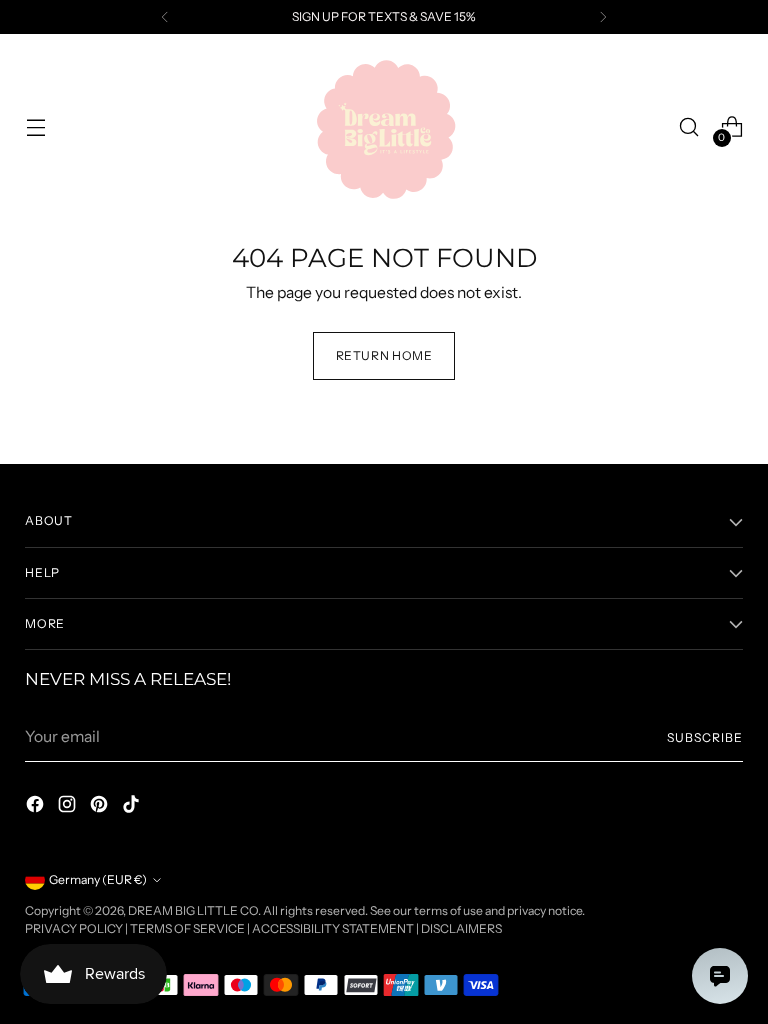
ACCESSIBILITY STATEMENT (333, 928)
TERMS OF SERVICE (187, 928)
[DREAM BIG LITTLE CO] (384, 127)
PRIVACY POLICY (74, 928)
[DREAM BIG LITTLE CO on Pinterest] (101, 807)
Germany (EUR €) (98, 879)
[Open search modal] (689, 127)
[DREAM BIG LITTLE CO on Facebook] (37, 807)
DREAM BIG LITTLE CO (193, 910)
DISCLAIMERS (461, 928)
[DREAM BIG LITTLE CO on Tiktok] (133, 807)
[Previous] (165, 17)
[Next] (603, 17)
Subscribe (704, 737)
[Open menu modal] (35, 127)
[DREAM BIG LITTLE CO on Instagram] (69, 807)
